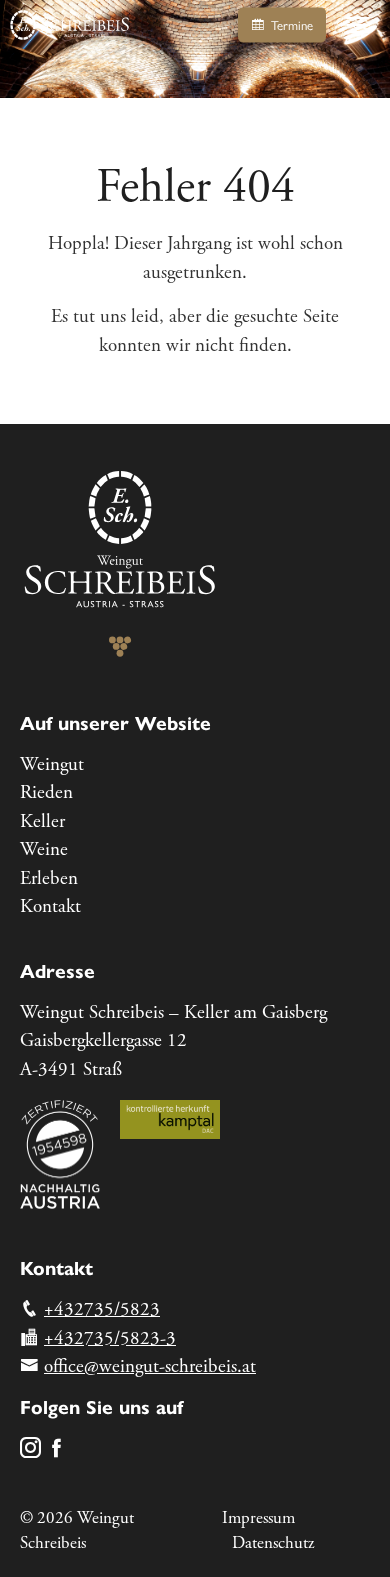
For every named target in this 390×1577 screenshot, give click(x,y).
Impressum (258, 1518)
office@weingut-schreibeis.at (150, 1367)
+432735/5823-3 (110, 1339)
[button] (358, 25)
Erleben (49, 879)
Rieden (46, 793)
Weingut (52, 765)
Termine (290, 25)
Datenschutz (273, 1543)
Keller (42, 822)
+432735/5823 (102, 1310)
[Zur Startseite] (70, 25)
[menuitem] (195, 765)
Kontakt (50, 907)
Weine (44, 850)
